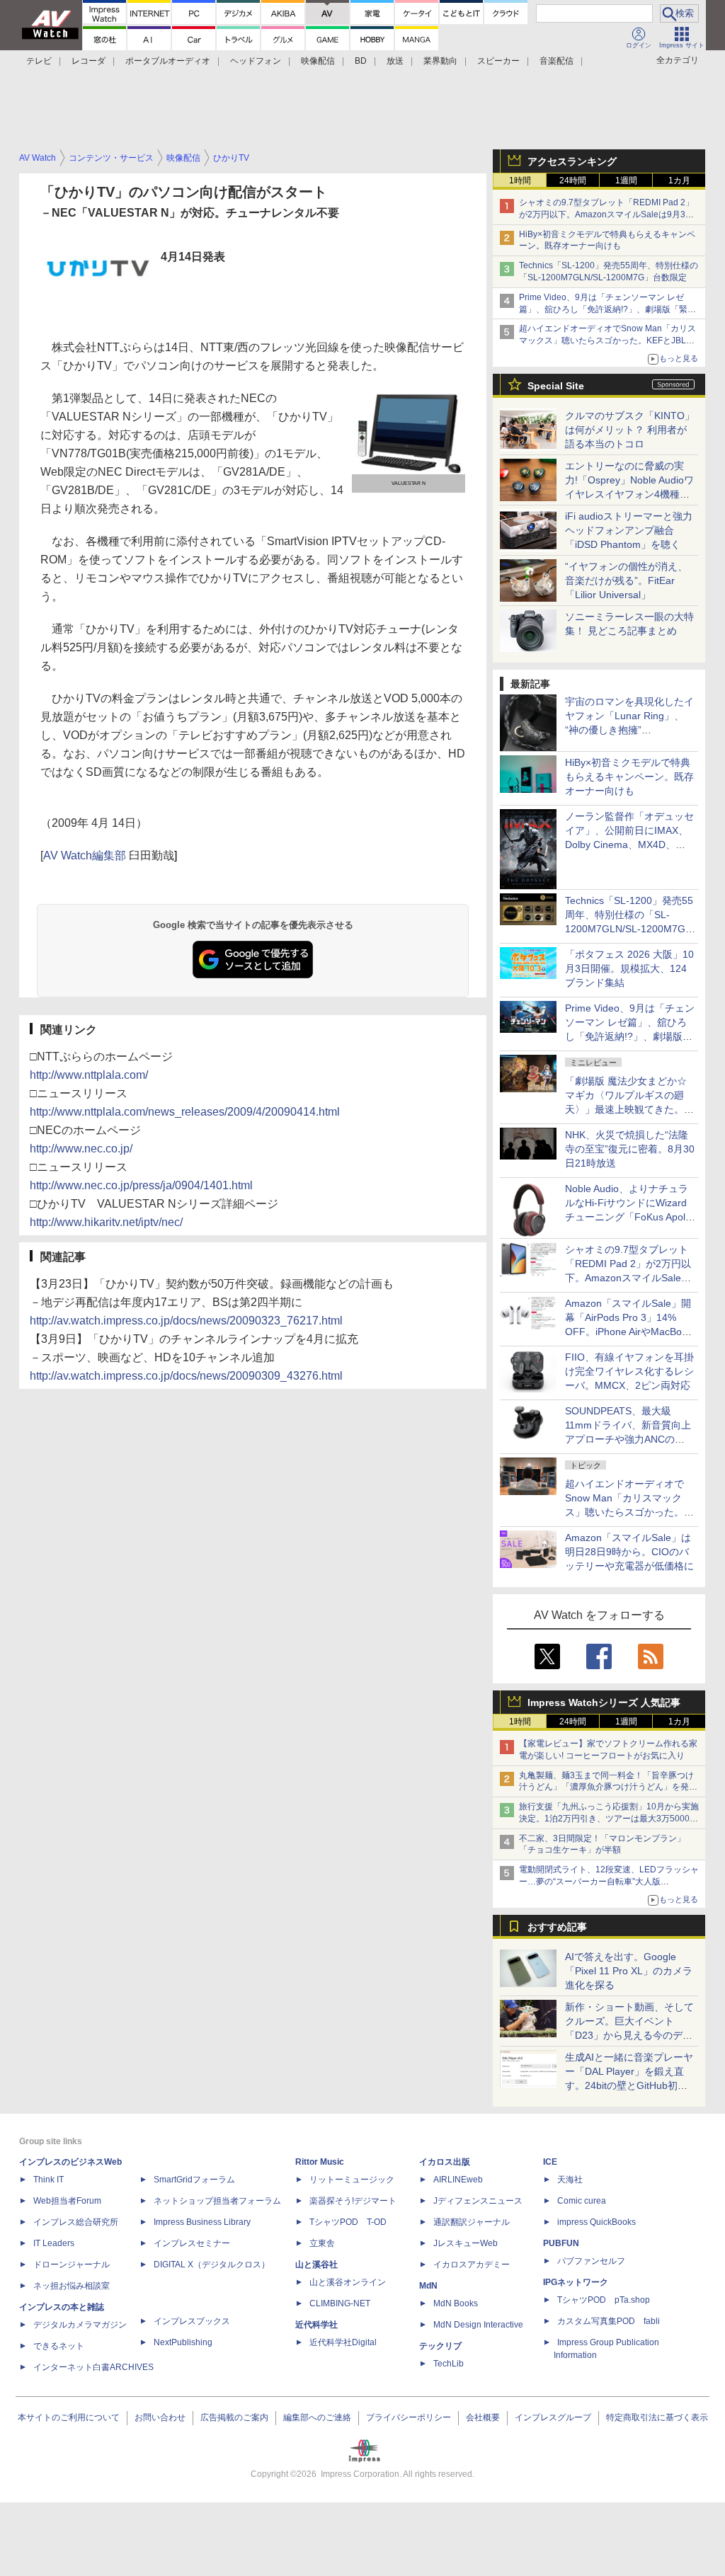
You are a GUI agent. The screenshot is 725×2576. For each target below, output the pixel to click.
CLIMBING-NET (340, 2303)
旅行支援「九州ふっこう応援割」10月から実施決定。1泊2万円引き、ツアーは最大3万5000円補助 (609, 1819)
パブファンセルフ (591, 2261)
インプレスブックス (192, 2321)
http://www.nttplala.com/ (89, 1075)
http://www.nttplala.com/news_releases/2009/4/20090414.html (185, 1112)
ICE (550, 2162)
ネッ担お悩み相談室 (72, 2286)
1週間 (626, 181)
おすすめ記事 (557, 1927)
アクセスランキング (572, 161)
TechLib (449, 2364)
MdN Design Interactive (478, 2325)
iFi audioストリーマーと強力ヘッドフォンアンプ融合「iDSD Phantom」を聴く (629, 530)
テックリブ (440, 2346)
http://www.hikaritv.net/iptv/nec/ (106, 1222)
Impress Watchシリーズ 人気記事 (604, 1702)
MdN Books (456, 2303)
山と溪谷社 (316, 2265)
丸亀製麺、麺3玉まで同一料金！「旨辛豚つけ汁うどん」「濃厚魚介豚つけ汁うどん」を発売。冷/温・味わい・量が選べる (606, 1787)
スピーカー (498, 61)
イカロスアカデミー (472, 2265)
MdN (428, 2286)
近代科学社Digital (343, 2342)
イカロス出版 (445, 2162)
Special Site (556, 386)
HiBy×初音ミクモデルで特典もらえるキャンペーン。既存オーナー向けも (629, 777)
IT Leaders (54, 2243)
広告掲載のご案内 (234, 2417)
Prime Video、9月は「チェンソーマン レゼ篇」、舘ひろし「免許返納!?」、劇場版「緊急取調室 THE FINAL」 (607, 309)
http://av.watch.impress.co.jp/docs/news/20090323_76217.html (186, 1321)
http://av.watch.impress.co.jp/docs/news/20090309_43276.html (186, 1376)
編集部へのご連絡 (317, 2417)
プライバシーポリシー (409, 2417)
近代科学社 (316, 2325)
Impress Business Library (202, 2222)
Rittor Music (320, 2162)
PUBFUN (561, 2243)
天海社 (570, 2180)
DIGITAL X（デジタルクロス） (212, 2265)
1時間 (520, 181)
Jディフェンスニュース (478, 2201)
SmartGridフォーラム (194, 2180)
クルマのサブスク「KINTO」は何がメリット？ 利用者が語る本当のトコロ (630, 430)
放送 (395, 61)
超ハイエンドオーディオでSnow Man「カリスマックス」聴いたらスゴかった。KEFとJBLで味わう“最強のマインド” (607, 340)
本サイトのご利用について (69, 2417)
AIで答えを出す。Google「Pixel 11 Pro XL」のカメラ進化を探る (629, 1971)
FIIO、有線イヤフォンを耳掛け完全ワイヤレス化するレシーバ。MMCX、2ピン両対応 (629, 1371)
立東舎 (322, 2243)
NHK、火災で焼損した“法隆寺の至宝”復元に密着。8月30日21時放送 (630, 1149)
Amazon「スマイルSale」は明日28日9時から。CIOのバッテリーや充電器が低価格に (629, 1552)
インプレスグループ (553, 2417)
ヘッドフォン (256, 61)
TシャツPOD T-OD (348, 2222)
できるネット (59, 2346)
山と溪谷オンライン (348, 2282)
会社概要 (483, 2417)
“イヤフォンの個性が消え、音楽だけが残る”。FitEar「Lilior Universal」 (626, 580)
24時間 (573, 181)
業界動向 (440, 61)
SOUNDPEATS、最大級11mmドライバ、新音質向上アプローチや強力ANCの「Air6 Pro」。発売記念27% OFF (628, 1439)
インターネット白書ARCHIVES (93, 2367)
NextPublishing (183, 2342)
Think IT (48, 2180)
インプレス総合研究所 (76, 2222)
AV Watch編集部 (85, 855)
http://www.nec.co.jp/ (81, 1149)
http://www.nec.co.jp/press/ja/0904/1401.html (141, 1185)
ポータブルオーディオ (168, 61)
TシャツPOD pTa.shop (604, 2300)
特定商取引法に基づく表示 (657, 2417)
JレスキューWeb (466, 2243)
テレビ (39, 61)
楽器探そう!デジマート (353, 2201)
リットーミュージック (352, 2180)
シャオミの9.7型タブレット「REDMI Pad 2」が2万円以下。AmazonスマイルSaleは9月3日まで (606, 214)
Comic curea (582, 2201)
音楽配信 (556, 61)
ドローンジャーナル (72, 2265)
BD (361, 61)
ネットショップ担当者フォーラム (217, 2201)
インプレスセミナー (192, 2243)
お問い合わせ (160, 2417)
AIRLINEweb (458, 2180)
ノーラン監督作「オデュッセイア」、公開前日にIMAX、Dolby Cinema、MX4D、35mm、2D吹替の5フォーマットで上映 (629, 845)
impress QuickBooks (596, 2222)
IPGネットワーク (576, 2282)
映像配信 (318, 61)
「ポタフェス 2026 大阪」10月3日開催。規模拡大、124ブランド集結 (629, 968)
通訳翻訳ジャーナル (472, 2222)
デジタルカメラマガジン (80, 2325)
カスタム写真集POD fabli (609, 2321)
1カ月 (679, 181)
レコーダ (89, 61)
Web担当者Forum (67, 2201)
